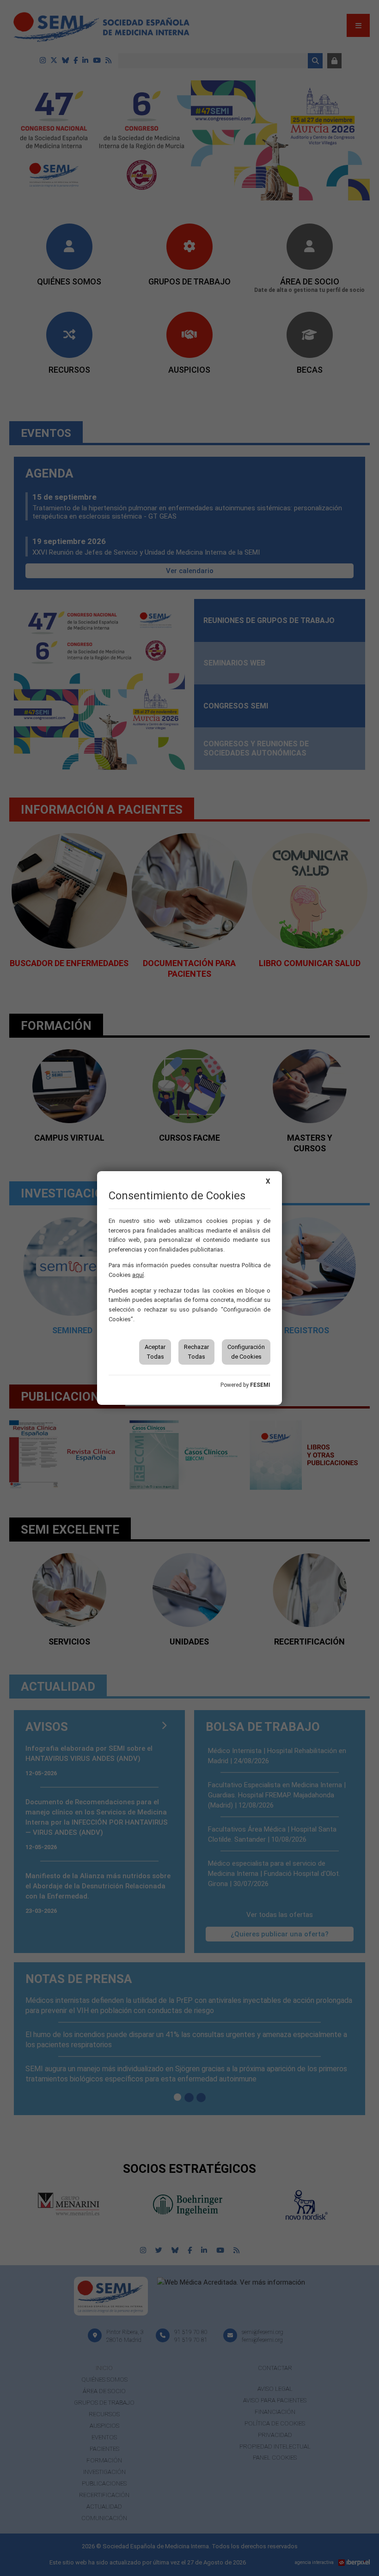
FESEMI (260, 1385)
